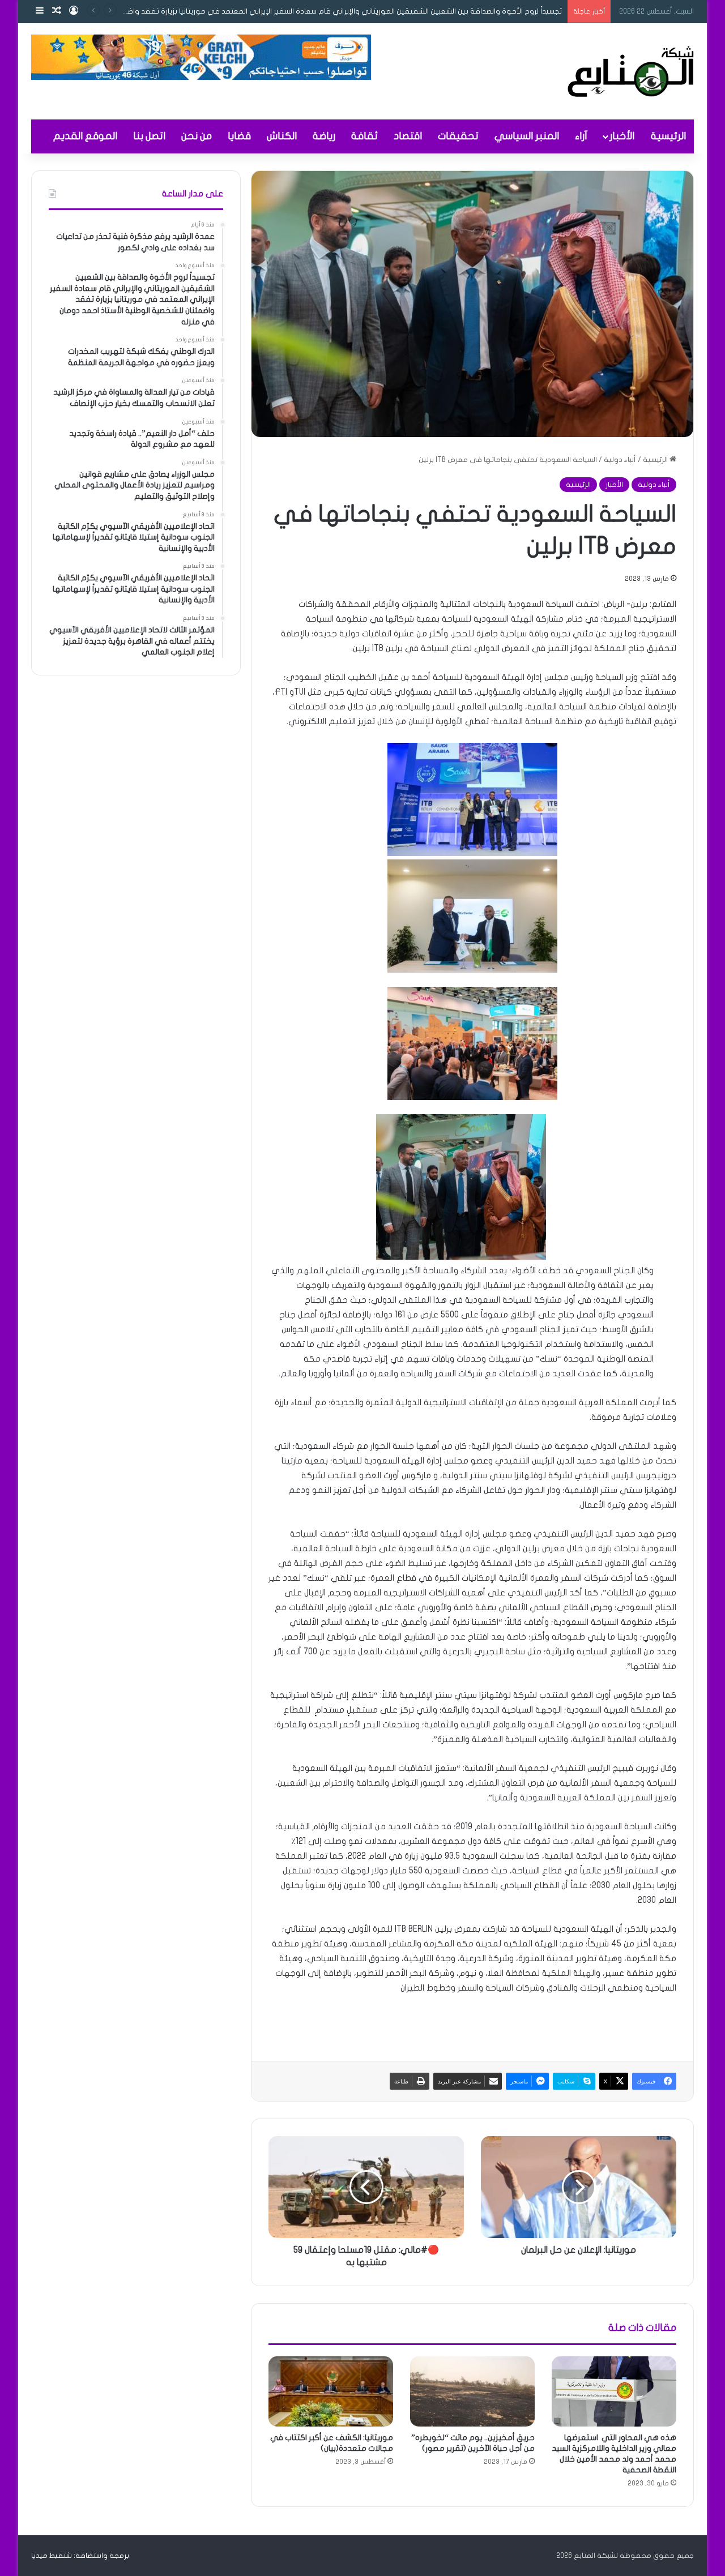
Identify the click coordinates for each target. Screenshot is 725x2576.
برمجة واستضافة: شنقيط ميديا (80, 2556)
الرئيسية (668, 136)
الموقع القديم (85, 136)
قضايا (239, 136)
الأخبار (622, 136)
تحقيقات (458, 136)
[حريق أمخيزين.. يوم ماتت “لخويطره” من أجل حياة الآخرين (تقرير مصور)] (472, 2391)
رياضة (324, 136)
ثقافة (364, 136)
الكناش (282, 136)
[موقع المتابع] (631, 71)
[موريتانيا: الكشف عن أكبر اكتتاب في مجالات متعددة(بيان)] (331, 2391)
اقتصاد (408, 136)
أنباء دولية (620, 460)
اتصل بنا (149, 136)
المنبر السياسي (527, 136)
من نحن (197, 136)
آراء (581, 136)
